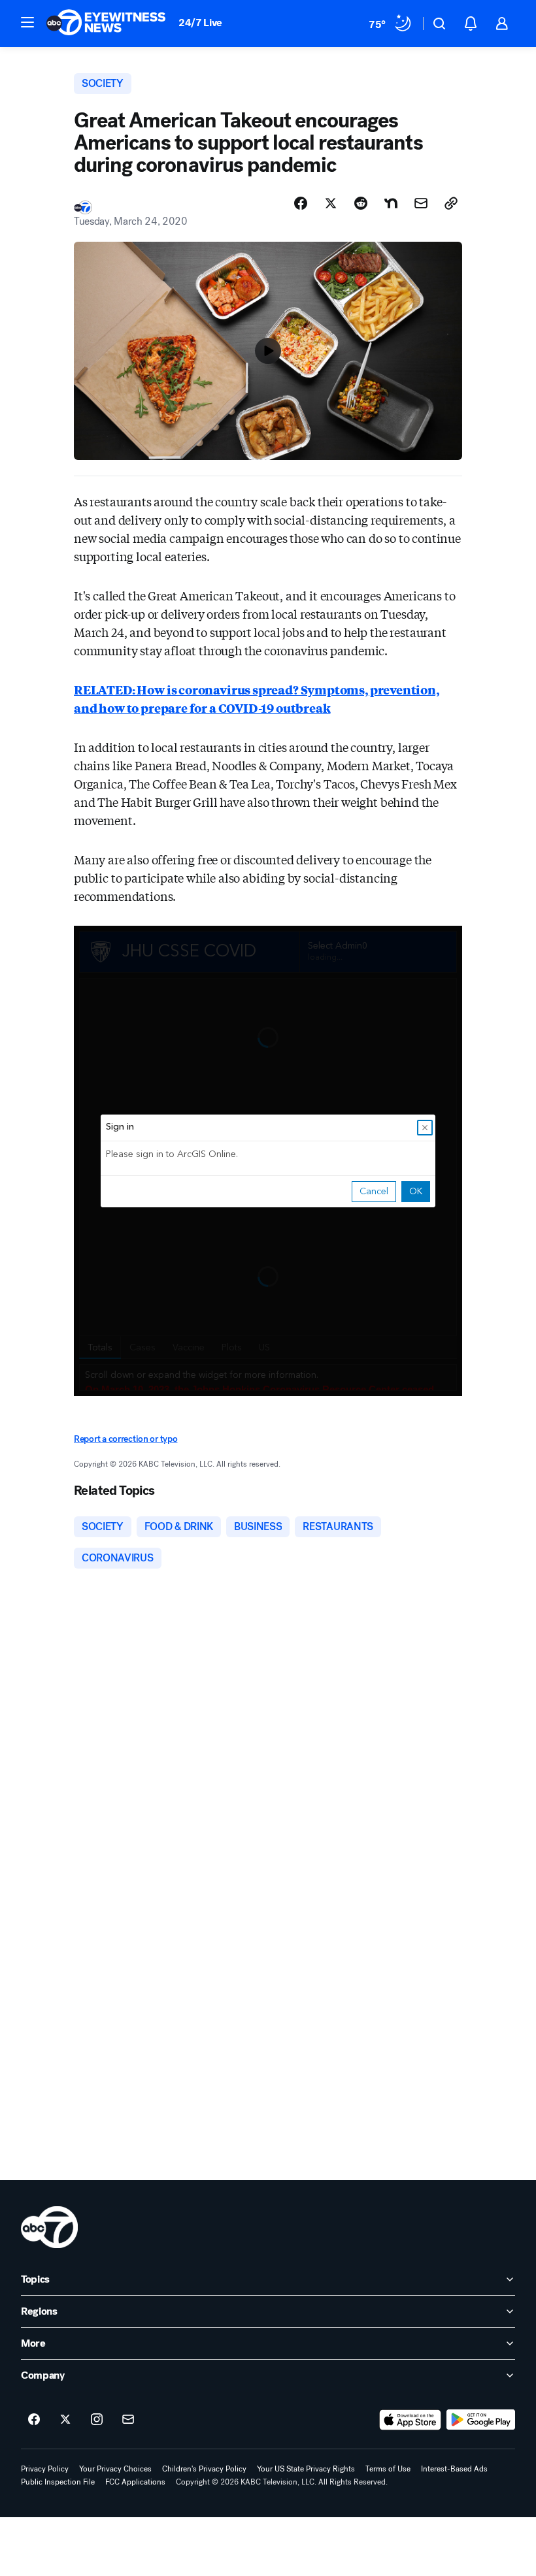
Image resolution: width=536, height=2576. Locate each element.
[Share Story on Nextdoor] (391, 203)
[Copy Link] (451, 203)
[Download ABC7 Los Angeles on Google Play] (481, 2420)
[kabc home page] (49, 2227)
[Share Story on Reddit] (361, 203)
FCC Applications (135, 2482)
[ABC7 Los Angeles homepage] (106, 24)
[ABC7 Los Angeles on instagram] (97, 2420)
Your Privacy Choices (115, 2469)
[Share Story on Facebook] (301, 203)
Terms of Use (388, 2469)
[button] (27, 22)
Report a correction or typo (126, 1439)
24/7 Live (200, 23)
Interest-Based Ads (454, 2469)
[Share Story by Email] (421, 203)
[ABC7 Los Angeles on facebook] (34, 2420)
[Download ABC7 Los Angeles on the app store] (410, 2420)
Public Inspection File (58, 2482)
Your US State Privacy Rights (306, 2469)
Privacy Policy (45, 2469)
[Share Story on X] (331, 203)
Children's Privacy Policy (204, 2469)
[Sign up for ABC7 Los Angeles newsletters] (128, 2420)
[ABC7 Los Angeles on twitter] (65, 2420)
